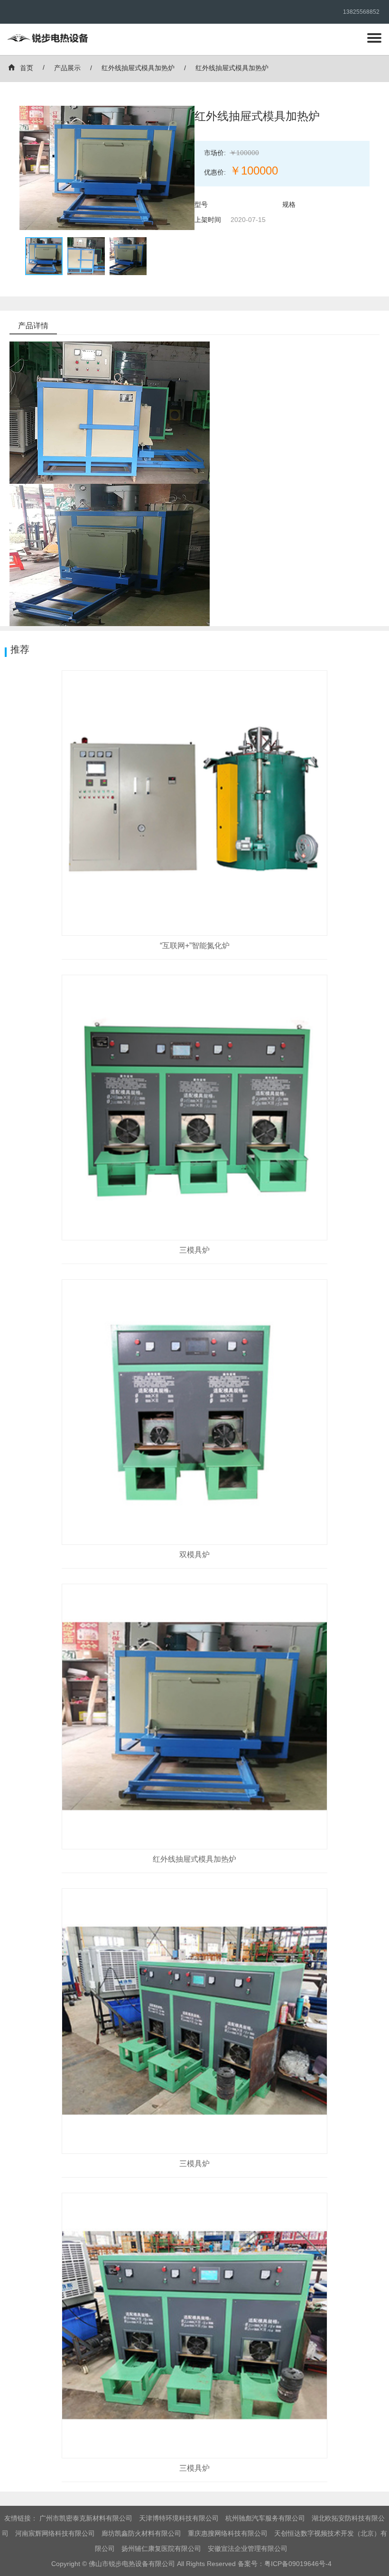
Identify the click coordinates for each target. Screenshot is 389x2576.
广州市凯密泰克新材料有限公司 (86, 2518)
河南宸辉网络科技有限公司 (55, 2533)
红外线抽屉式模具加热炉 (138, 68)
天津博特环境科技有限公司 (179, 2518)
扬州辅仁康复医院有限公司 (161, 2548)
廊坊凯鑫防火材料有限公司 (141, 2533)
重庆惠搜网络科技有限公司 (228, 2533)
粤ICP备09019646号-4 (298, 2564)
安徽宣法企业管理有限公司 (248, 2548)
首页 (27, 68)
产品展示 (67, 68)
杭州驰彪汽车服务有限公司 (265, 2518)
